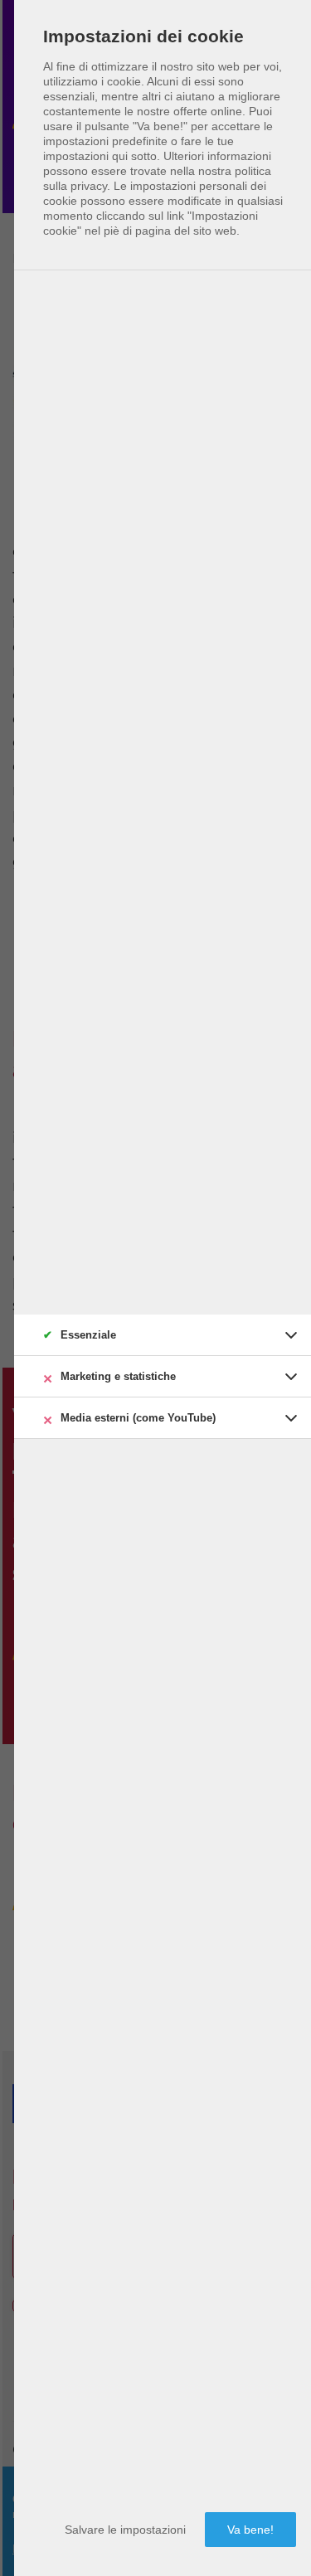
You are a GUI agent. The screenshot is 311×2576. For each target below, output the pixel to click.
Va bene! (250, 2530)
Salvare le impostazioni (125, 2530)
